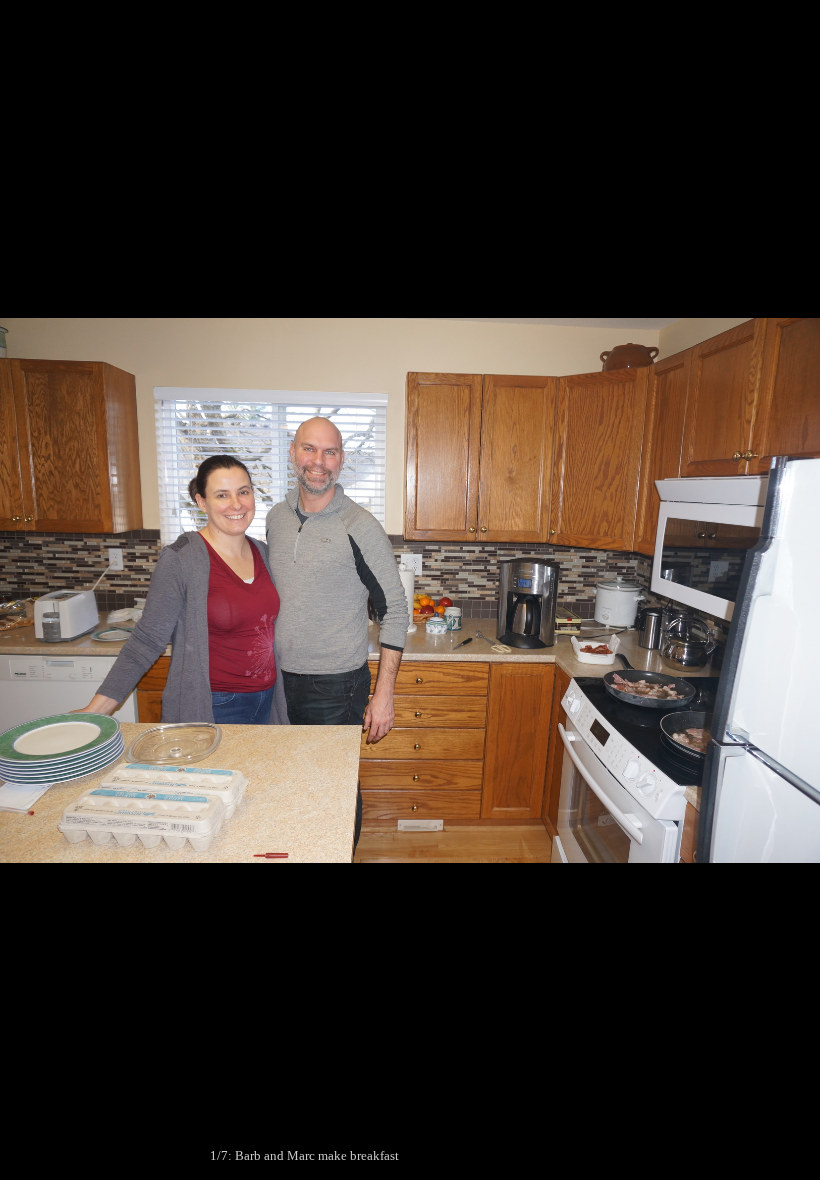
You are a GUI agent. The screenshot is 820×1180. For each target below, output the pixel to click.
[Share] (754, 22)
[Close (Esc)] (798, 22)
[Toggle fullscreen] (710, 22)
